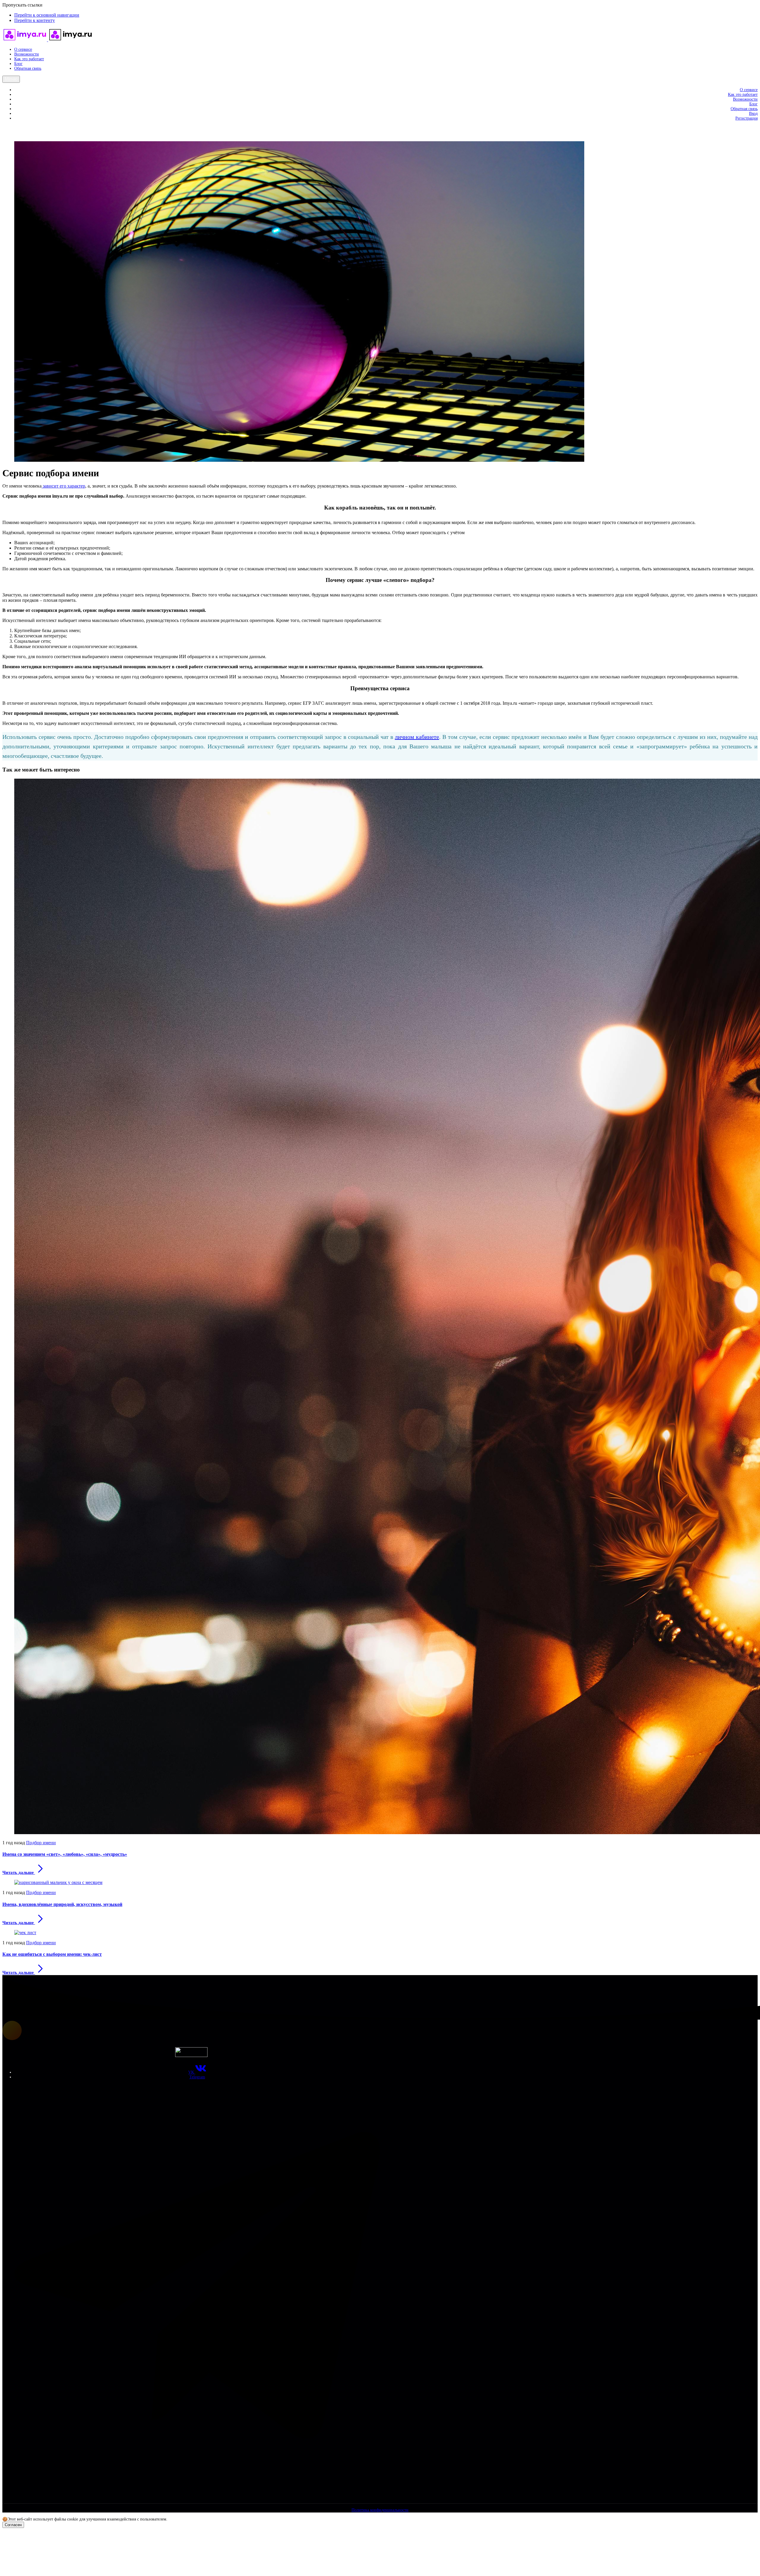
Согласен (13, 2525)
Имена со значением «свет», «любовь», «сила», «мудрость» (65, 1854)
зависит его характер (63, 486)
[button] (7, 128)
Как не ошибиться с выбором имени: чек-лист (52, 1954)
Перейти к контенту (35, 20)
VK (192, 2072)
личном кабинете (417, 737)
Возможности (27, 54)
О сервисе (23, 49)
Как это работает (29, 59)
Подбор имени (41, 1843)
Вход (753, 114)
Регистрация (746, 118)
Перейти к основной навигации (47, 15)
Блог (18, 64)
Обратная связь (28, 68)
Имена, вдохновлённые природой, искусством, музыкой (62, 1904)
